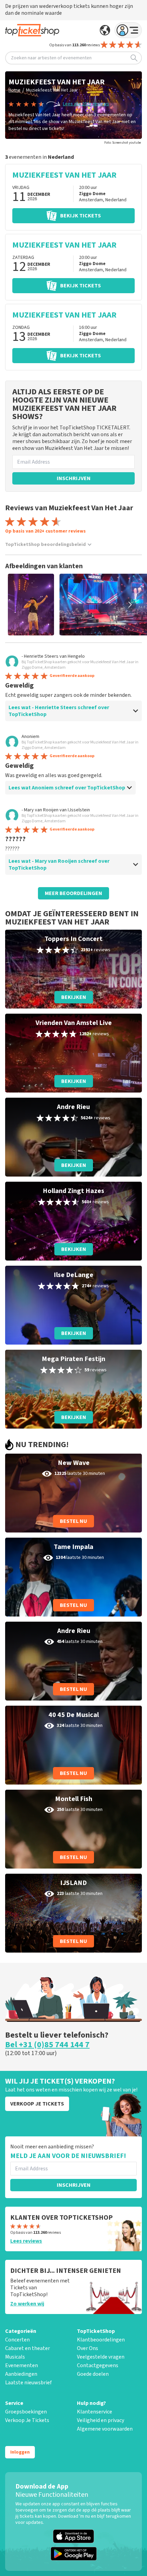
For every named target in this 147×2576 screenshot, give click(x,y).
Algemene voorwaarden (105, 2429)
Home (15, 90)
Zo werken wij (27, 2304)
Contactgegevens (98, 2365)
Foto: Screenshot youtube (123, 143)
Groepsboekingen (26, 2412)
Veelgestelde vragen (101, 2357)
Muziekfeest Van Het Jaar (52, 90)
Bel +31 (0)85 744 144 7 (47, 2045)
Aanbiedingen (21, 2374)
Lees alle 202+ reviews (86, 104)
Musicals (15, 2357)
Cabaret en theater (28, 2348)
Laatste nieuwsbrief (28, 2383)
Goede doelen (93, 2374)
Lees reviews (26, 2241)
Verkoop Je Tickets (27, 2420)
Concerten (17, 2340)
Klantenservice (95, 2412)
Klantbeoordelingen (101, 2340)
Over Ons (88, 2348)
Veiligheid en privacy (101, 2420)
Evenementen (22, 2365)
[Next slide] (130, 605)
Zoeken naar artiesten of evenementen (51, 58)
